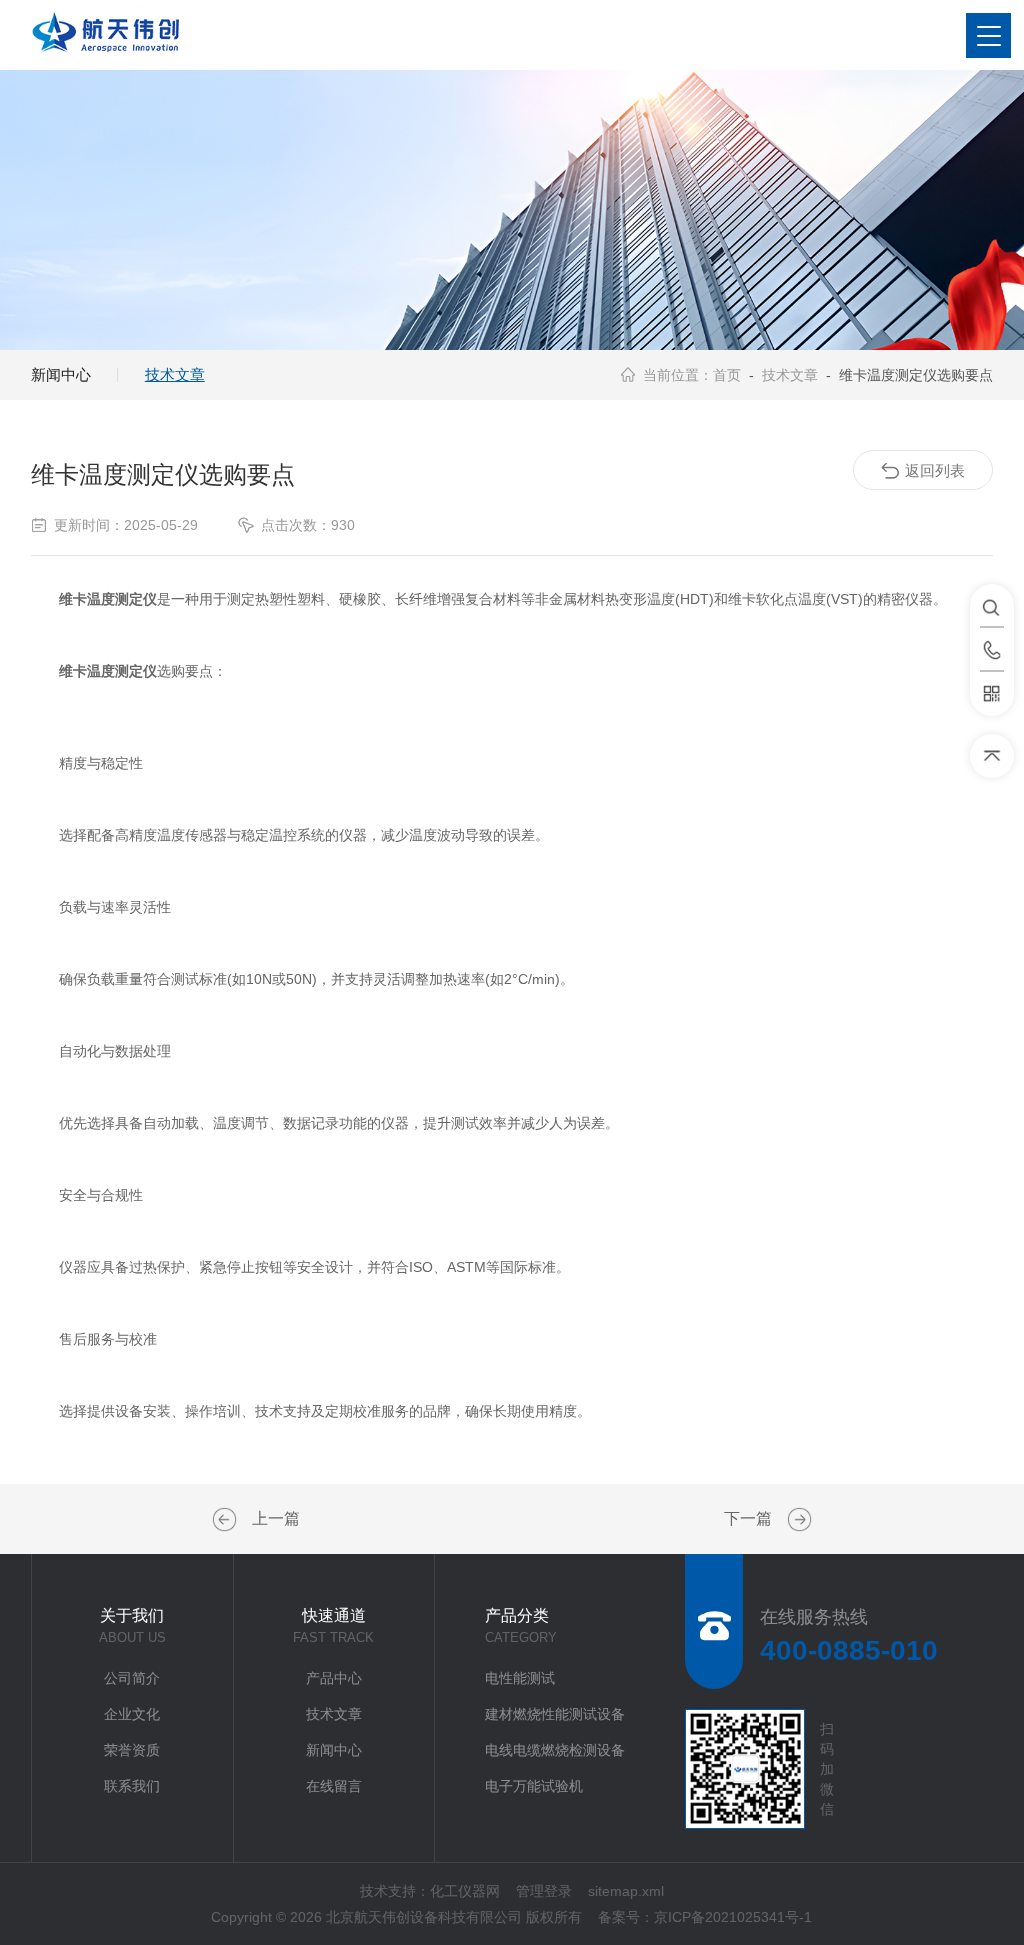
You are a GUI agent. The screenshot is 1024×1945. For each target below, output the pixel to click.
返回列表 (935, 470)
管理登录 (544, 1891)
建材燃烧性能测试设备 (555, 1714)
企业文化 (132, 1714)
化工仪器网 (465, 1891)
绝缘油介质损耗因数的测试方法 (797, 1520)
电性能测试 (520, 1678)
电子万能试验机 (534, 1786)
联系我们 (132, 1786)
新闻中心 (61, 374)
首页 (727, 375)
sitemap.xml (626, 1891)
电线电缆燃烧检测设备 (555, 1750)
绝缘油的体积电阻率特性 (227, 1520)
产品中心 (334, 1678)
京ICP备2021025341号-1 (733, 1917)
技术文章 (175, 374)
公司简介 (132, 1678)
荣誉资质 (132, 1750)
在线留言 (334, 1786)
